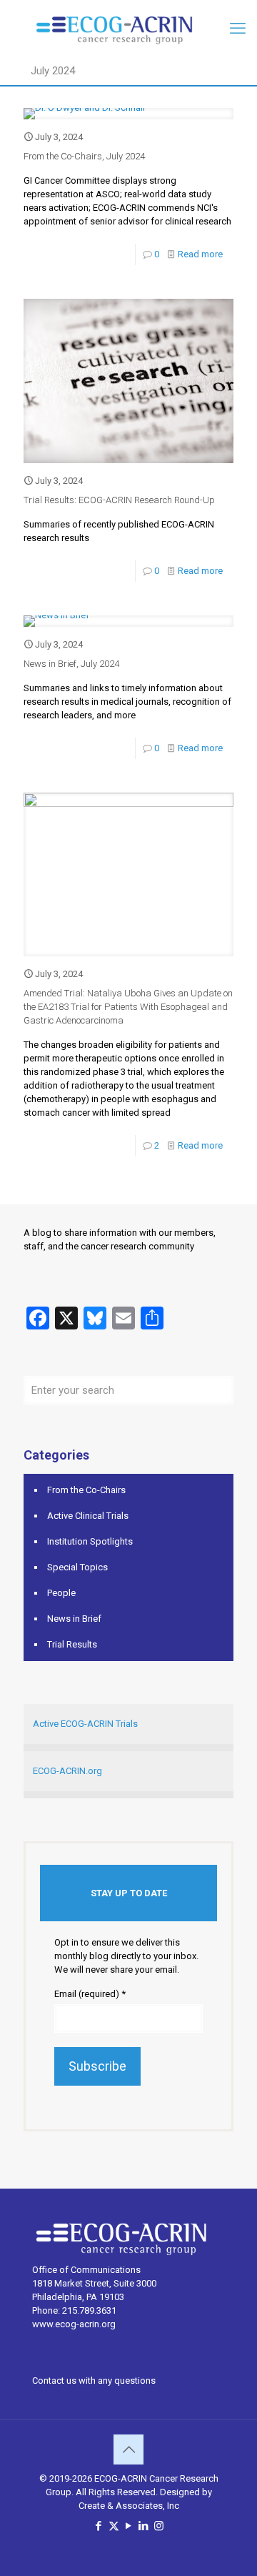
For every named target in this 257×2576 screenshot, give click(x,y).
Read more (200, 254)
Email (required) (90, 1994)
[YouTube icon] (129, 2526)
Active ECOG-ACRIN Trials (85, 1724)
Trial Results (72, 1644)
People (61, 1593)
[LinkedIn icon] (144, 2526)
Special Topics (77, 1567)
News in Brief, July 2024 (71, 664)
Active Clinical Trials (88, 1516)
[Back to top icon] (128, 2449)
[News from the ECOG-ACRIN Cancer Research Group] (128, 29)
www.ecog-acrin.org (74, 2324)
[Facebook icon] (99, 2526)
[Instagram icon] (159, 2526)
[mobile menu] (238, 29)
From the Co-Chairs (86, 1490)
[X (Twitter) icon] (114, 2526)
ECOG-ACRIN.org (67, 1771)
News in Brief (74, 1619)
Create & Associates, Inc (129, 2506)
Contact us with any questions (94, 2381)
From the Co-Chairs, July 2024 (84, 156)
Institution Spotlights (90, 1541)
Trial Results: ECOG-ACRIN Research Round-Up (119, 500)
